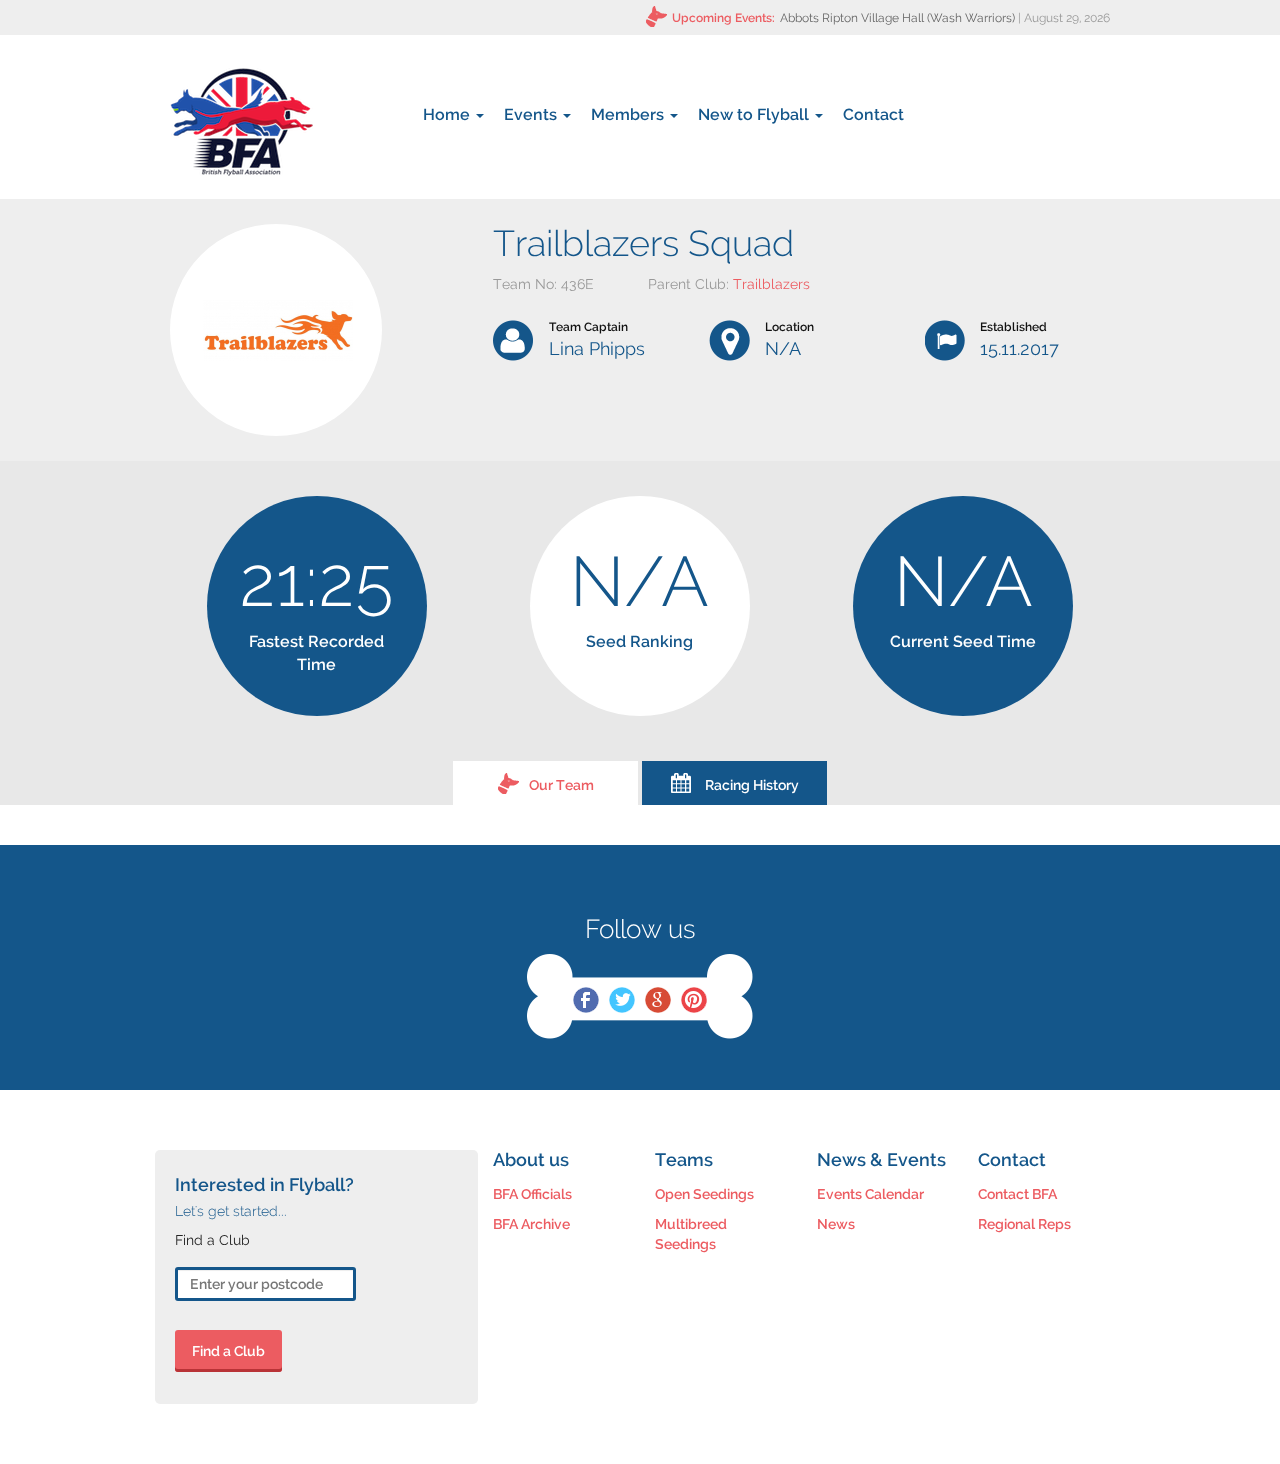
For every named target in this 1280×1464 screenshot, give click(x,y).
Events (532, 114)
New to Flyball (755, 114)
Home (448, 114)
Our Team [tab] (561, 785)
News (836, 1224)
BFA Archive (531, 1224)
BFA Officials (532, 1194)
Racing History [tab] (752, 785)
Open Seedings (704, 1194)
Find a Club (228, 1351)
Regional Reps (1024, 1224)
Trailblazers (771, 284)
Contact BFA (1017, 1194)
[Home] (241, 122)
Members (629, 114)
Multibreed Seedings (691, 1234)
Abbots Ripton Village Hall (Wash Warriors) (897, 18)
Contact (873, 114)
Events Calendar (870, 1194)
